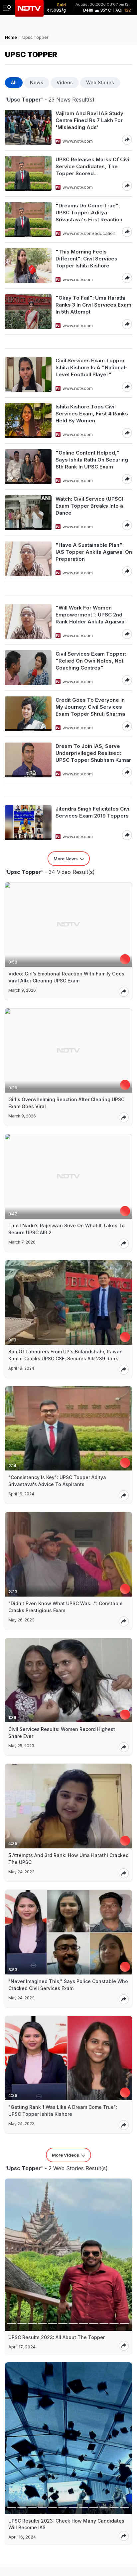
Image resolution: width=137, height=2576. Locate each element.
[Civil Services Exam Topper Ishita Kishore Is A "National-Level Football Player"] (28, 374)
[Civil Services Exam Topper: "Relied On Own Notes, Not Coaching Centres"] (28, 668)
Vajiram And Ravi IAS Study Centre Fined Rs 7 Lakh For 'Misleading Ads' (89, 120)
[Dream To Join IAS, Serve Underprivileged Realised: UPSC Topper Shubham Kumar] (28, 760)
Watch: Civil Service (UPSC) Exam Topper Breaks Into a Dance (89, 506)
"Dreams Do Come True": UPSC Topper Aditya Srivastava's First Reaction (89, 213)
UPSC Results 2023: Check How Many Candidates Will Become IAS (66, 2524)
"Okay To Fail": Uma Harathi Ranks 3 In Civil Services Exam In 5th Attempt (93, 305)
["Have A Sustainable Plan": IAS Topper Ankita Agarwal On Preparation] (28, 559)
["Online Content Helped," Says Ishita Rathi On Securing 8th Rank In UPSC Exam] (28, 467)
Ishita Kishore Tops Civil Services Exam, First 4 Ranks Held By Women (92, 414)
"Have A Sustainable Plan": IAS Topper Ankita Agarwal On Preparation (94, 552)
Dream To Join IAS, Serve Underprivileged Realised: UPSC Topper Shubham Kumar (93, 753)
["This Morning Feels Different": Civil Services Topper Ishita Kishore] (28, 266)
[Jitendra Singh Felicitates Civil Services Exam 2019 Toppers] (28, 823)
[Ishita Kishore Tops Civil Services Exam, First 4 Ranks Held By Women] (28, 421)
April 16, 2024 (22, 2537)
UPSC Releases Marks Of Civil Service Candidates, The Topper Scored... (93, 166)
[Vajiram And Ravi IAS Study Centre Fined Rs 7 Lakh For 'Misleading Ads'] (28, 127)
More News (66, 859)
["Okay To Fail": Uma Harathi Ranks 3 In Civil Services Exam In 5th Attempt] (28, 312)
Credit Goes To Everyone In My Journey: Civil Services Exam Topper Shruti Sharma (90, 707)
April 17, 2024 (22, 2347)
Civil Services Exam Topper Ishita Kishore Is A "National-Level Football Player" (91, 367)
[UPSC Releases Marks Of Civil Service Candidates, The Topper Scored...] (28, 173)
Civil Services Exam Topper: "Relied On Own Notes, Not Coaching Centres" (91, 661)
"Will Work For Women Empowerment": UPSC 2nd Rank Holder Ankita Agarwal (91, 615)
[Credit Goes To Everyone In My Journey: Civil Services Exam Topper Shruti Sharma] (28, 714)
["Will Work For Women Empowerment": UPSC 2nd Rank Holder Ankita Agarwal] (28, 622)
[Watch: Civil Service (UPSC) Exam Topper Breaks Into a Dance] (28, 513)
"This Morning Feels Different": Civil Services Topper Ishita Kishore (86, 259)
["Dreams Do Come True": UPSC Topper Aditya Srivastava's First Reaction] (28, 219)
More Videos (66, 2155)
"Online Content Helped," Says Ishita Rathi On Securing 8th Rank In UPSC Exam (92, 460)
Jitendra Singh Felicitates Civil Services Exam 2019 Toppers (93, 812)
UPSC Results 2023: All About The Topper (57, 2337)
